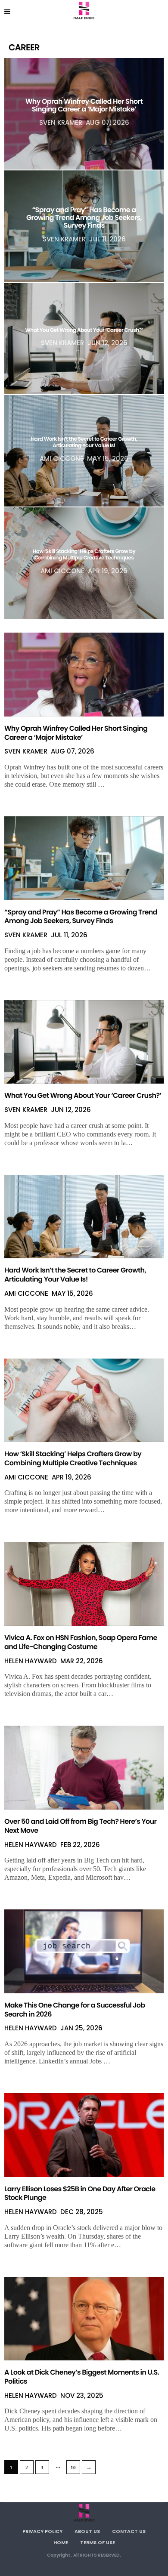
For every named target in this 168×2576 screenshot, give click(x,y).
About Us (87, 2531)
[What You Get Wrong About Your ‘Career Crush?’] (84, 1042)
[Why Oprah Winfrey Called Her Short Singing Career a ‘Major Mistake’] (84, 675)
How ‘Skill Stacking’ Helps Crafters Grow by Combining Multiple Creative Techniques (84, 555)
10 (73, 2468)
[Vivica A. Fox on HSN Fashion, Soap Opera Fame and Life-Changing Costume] (84, 1584)
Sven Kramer (61, 123)
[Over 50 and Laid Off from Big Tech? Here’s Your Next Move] (84, 1768)
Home (61, 2542)
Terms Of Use (98, 2542)
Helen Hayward (31, 1661)
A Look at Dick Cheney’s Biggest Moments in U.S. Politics (82, 2377)
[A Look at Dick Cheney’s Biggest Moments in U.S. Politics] (84, 2319)
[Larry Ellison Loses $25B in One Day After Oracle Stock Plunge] (84, 2135)
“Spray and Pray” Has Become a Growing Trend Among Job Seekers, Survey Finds (84, 218)
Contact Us (129, 2531)
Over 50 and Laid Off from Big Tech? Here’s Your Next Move (80, 1826)
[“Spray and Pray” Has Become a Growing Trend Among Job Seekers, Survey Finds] (84, 858)
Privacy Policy (42, 2531)
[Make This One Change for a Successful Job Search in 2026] (84, 1951)
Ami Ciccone (62, 459)
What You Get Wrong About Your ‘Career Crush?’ (84, 330)
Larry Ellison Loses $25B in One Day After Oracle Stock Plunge (80, 2193)
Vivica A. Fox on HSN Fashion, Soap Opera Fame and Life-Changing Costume (81, 1642)
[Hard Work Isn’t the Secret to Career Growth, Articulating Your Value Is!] (84, 1217)
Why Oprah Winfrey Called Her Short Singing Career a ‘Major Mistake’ (84, 105)
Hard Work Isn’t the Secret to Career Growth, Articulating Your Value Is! (84, 443)
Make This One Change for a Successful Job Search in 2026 (75, 2010)
